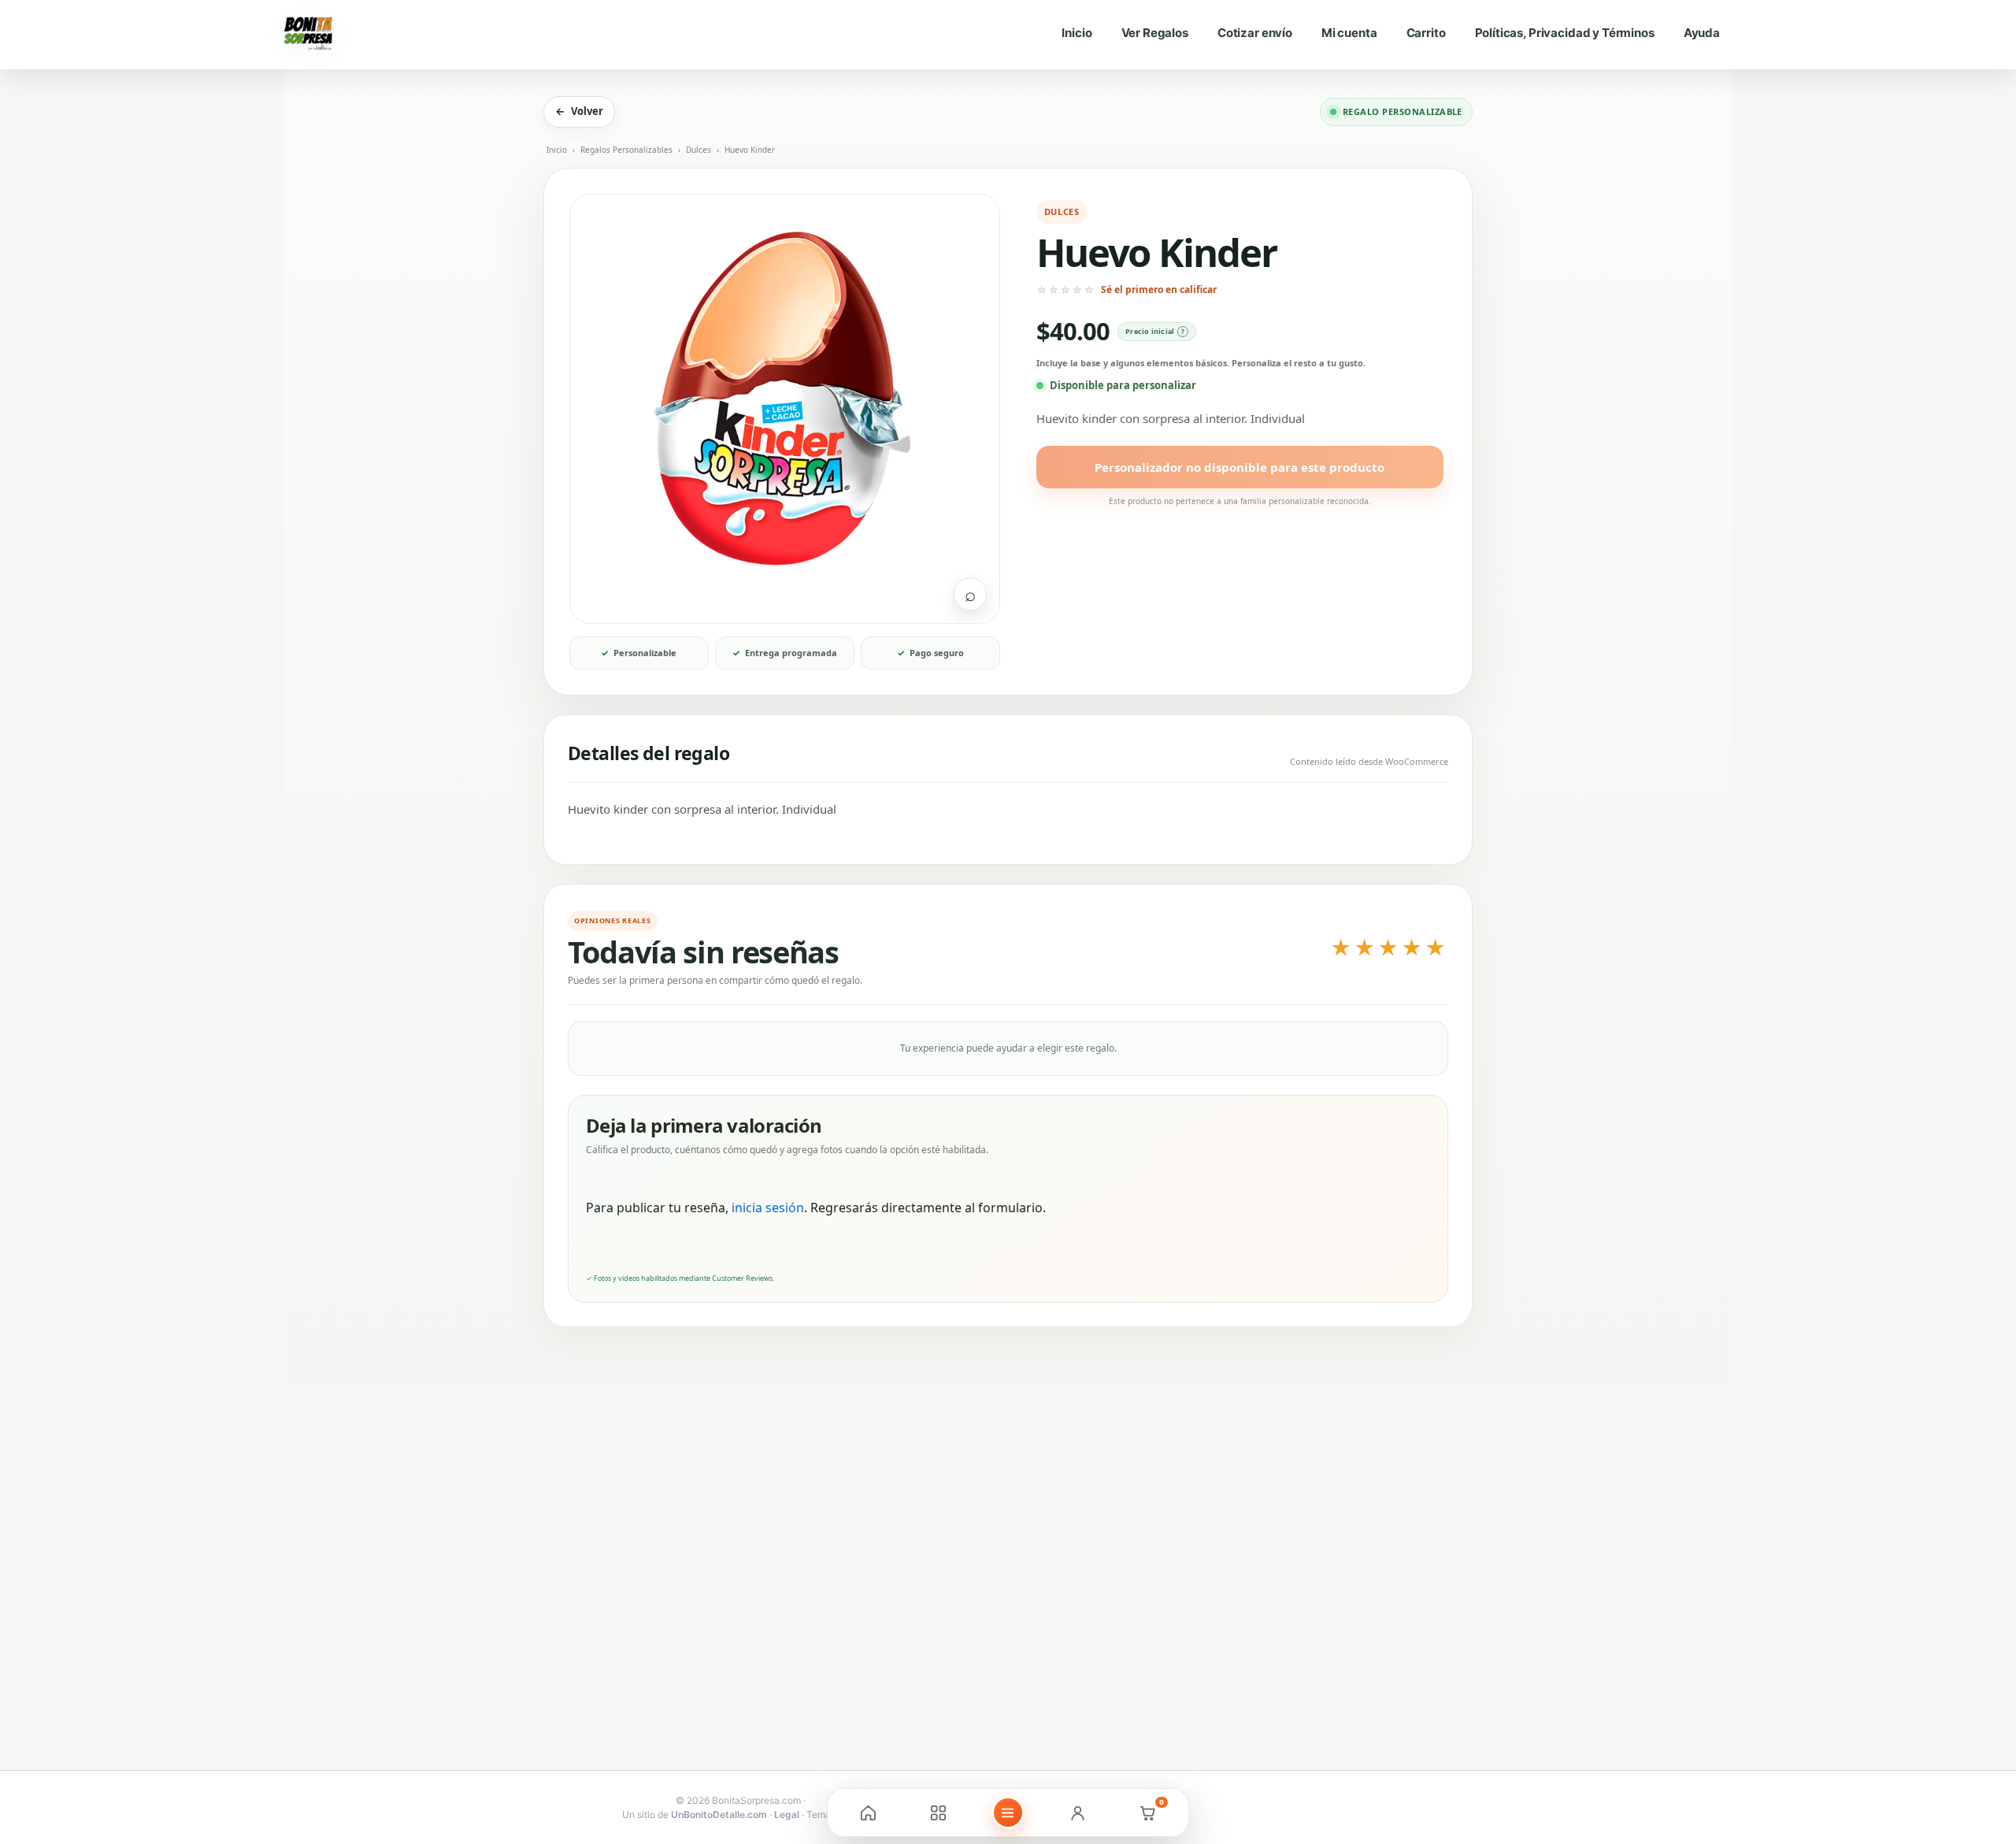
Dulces (699, 150)
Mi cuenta (1349, 33)
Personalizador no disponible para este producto (1240, 467)
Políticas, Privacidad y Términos (1565, 33)
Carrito (1426, 33)
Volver (579, 111)
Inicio (1077, 33)
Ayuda (1702, 33)
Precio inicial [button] (1150, 331)
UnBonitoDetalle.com (719, 1814)
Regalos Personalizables (626, 150)
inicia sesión (768, 1208)
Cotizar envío (1255, 33)
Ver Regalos (1155, 33)
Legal (787, 1814)
